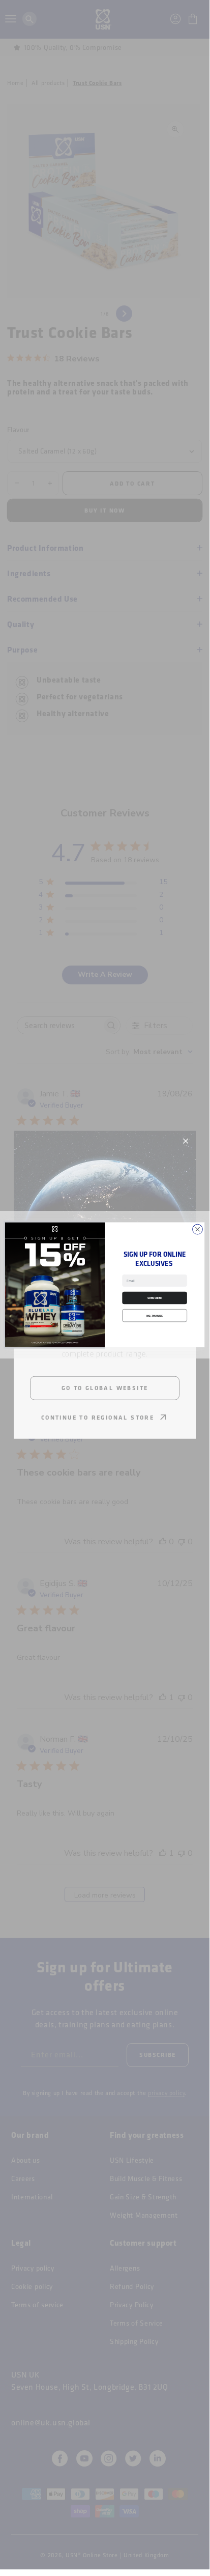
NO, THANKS (155, 1315)
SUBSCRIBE (155, 1298)
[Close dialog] (198, 1229)
